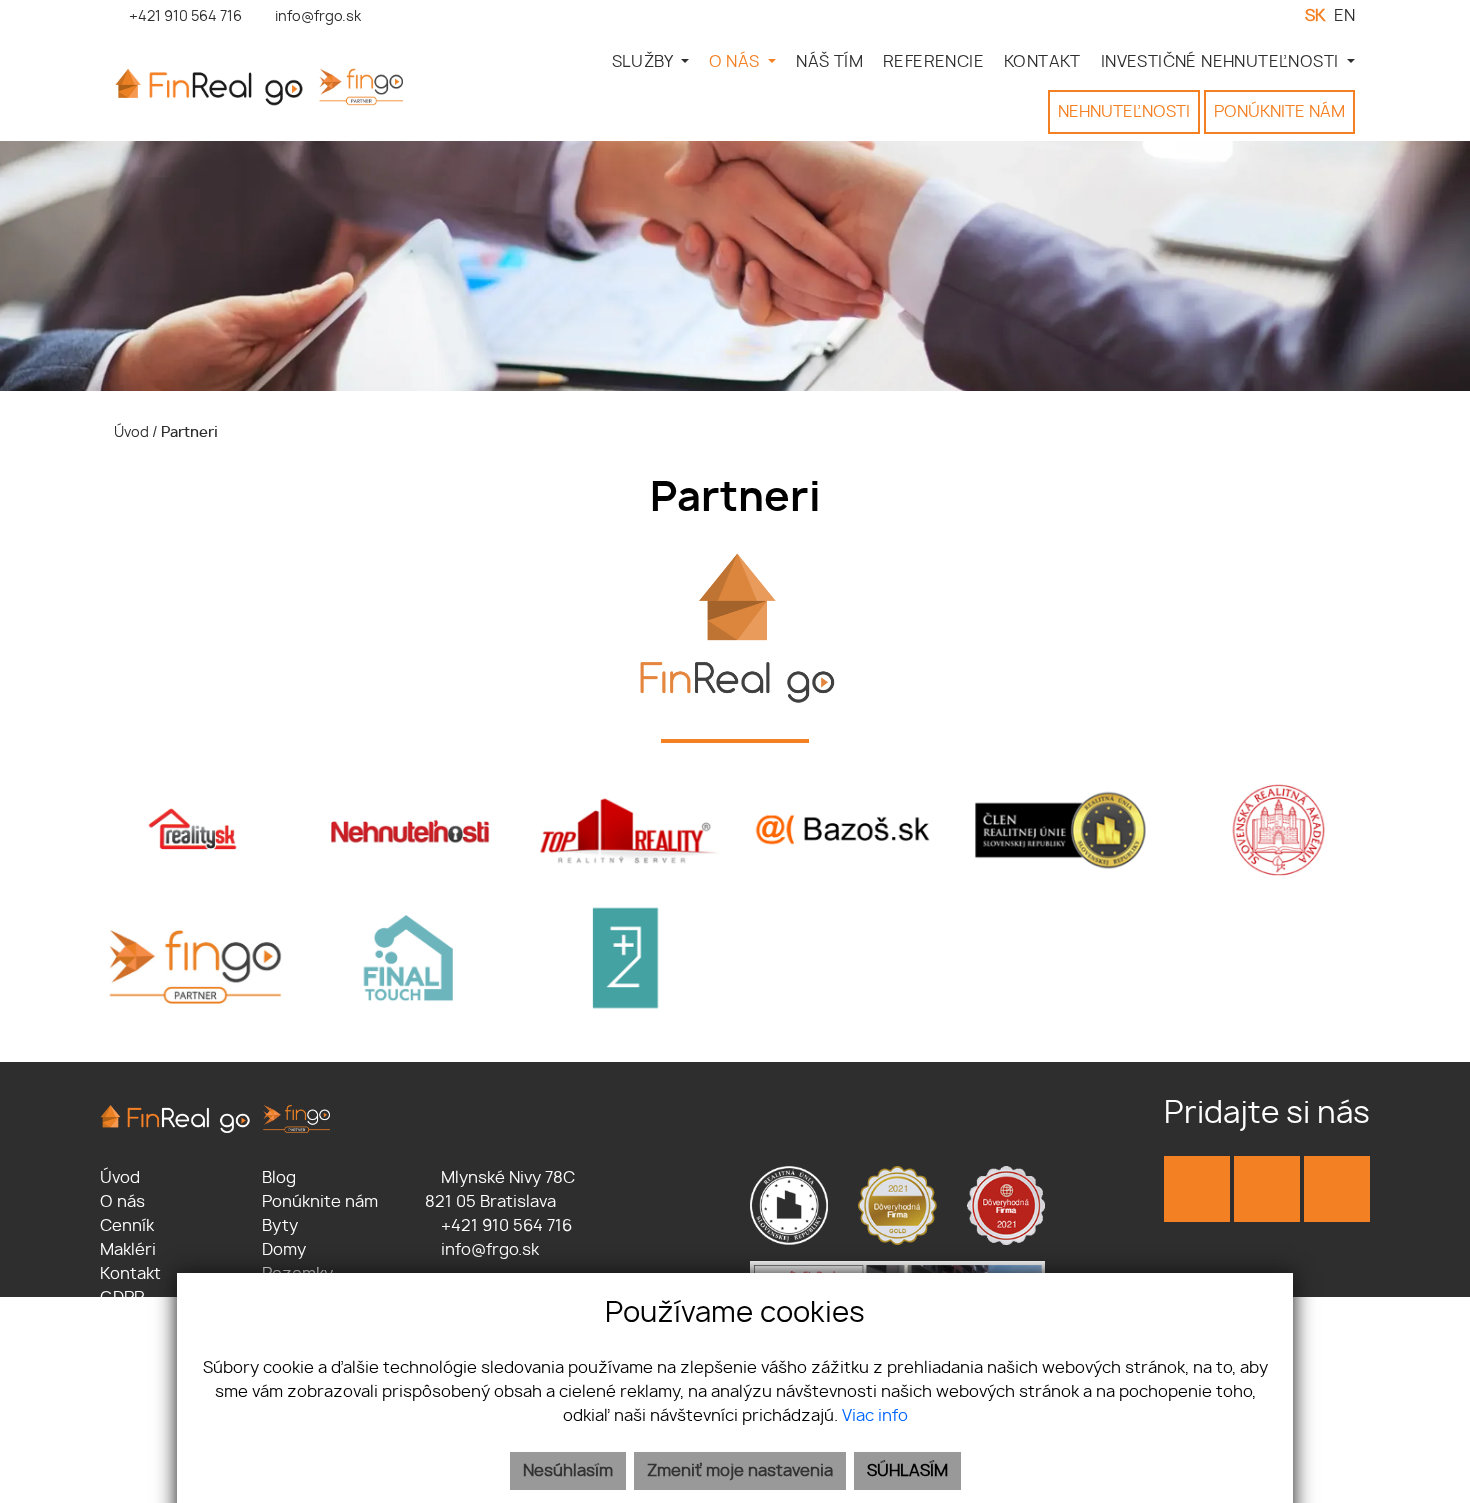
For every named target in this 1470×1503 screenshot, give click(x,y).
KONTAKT (1042, 62)
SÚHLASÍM (907, 1471)
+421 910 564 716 (504, 1226)
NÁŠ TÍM (829, 62)
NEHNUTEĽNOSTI (1124, 112)
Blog (279, 1178)
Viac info (875, 1416)
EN (1344, 16)
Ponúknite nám (320, 1202)
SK (1315, 16)
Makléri (128, 1250)
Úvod (130, 432)
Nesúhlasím (568, 1471)
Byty (280, 1226)
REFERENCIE (933, 62)
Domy (284, 1250)
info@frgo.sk (488, 1250)
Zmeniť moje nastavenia (740, 1471)
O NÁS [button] (736, 62)
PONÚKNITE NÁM (1279, 112)
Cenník (127, 1226)
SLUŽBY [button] (644, 62)
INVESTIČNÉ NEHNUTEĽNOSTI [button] (1222, 62)
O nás (122, 1202)
